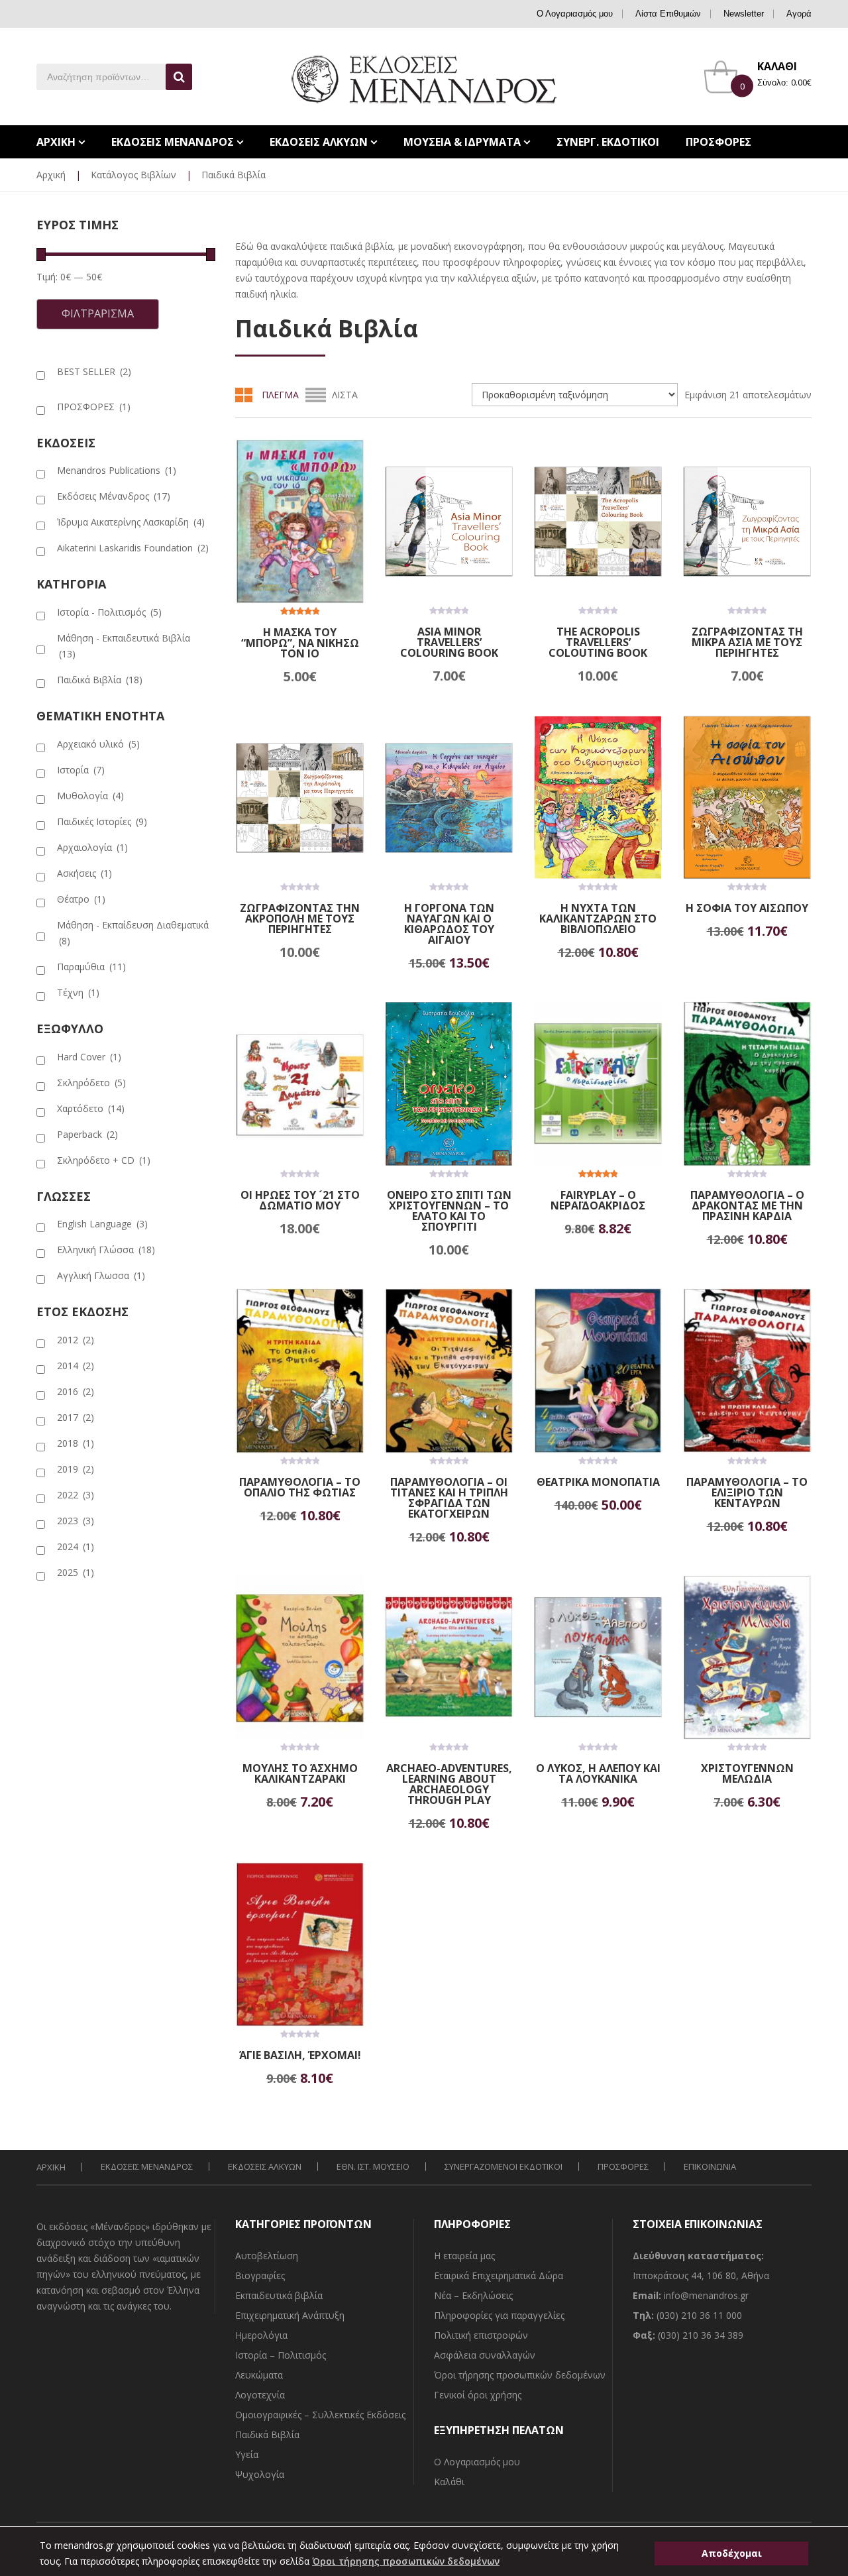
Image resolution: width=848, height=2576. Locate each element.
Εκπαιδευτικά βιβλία (279, 2295)
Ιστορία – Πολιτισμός (281, 2355)
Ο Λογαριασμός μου (575, 14)
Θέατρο (81, 899)
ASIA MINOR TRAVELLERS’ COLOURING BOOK (449, 642)
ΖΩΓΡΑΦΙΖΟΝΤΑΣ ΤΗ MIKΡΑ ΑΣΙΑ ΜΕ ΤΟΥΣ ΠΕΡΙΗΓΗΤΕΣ (747, 642)
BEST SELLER (94, 371)
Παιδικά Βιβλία (100, 680)
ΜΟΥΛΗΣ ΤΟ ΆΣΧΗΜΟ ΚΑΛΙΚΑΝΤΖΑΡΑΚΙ (300, 1773)
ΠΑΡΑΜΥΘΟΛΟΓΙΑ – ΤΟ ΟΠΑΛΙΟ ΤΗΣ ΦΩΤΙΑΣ (300, 1487)
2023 (76, 1521)
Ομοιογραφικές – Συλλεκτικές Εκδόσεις (320, 2415)
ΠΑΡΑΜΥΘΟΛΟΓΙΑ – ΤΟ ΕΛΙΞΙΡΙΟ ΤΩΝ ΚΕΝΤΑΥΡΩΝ (747, 1492)
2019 (76, 1469)
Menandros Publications (117, 470)
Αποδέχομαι (732, 2553)
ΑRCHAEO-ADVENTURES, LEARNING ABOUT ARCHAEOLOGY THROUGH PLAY (449, 1784)
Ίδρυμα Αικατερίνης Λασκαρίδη (131, 522)
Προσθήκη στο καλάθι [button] (319, 677)
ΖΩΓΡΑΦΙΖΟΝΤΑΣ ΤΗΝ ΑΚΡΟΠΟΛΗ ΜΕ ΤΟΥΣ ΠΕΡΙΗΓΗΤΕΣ (300, 919)
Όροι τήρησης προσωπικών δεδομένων (520, 2375)
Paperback (87, 1134)
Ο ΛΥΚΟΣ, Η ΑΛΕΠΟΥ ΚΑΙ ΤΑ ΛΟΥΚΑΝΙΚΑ (598, 1773)
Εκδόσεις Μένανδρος (114, 496)
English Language (102, 1224)
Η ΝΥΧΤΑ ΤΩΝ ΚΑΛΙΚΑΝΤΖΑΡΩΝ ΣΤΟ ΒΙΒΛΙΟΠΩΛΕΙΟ (598, 919)
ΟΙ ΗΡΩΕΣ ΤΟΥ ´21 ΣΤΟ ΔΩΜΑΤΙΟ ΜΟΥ (300, 1200)
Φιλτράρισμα (98, 313)
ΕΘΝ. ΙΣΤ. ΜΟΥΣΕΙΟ (373, 2166)
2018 (76, 1443)
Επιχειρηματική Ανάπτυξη (290, 2315)
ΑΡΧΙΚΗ (51, 2167)
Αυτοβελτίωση (267, 2256)
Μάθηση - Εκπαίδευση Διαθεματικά (133, 933)
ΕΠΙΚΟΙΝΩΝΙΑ (710, 2166)
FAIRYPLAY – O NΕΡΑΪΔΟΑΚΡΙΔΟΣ (598, 1200)
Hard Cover (89, 1057)
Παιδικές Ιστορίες (102, 821)
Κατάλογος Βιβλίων (133, 175)
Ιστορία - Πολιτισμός (109, 612)
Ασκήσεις (84, 873)
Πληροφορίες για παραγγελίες (499, 2315)
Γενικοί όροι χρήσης (478, 2395)
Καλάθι (449, 2482)
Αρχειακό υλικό (98, 744)
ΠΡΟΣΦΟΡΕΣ (94, 407)
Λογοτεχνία (260, 2395)
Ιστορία (81, 770)
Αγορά (799, 14)
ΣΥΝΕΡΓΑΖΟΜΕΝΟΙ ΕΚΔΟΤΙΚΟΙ (503, 2166)
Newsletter (744, 14)
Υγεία (247, 2454)
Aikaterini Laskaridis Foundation (133, 548)
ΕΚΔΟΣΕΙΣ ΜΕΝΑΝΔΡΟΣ (147, 2166)
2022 (76, 1495)
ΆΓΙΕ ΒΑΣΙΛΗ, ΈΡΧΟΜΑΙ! (300, 2055)
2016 (76, 1391)
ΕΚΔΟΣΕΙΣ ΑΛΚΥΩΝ (265, 2166)
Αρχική (51, 175)
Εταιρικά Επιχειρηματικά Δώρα (499, 2275)
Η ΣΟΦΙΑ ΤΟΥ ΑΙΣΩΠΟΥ (747, 908)
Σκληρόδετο (91, 1083)
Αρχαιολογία (92, 847)
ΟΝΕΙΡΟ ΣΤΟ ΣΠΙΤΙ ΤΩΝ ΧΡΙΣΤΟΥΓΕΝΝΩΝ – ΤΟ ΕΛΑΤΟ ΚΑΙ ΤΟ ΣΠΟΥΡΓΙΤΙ (449, 1211)
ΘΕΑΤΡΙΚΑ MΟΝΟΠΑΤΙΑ (598, 1482)
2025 (76, 1572)
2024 (76, 1546)
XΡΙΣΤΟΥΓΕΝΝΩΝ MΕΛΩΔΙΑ (747, 1773)
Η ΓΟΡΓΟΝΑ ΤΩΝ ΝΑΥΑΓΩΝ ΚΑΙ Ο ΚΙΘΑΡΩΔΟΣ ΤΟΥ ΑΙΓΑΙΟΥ (449, 924)
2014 (76, 1366)
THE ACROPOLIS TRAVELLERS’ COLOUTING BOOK (598, 642)
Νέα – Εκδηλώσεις (473, 2295)
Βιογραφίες (260, 2275)
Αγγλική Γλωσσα (101, 1275)
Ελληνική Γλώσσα (106, 1250)
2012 (76, 1340)
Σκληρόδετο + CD (104, 1160)
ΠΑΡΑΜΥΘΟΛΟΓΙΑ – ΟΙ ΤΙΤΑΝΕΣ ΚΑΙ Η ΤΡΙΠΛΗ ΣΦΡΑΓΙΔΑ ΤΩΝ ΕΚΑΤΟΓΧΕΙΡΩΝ (449, 1498)
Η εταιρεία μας (464, 2256)
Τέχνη (78, 992)
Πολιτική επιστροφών (481, 2335)
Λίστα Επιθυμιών (668, 14)
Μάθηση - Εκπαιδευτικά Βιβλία (124, 646)
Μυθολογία (90, 796)
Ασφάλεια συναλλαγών (485, 2355)
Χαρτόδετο (91, 1108)
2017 (76, 1417)
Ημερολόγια (261, 2335)
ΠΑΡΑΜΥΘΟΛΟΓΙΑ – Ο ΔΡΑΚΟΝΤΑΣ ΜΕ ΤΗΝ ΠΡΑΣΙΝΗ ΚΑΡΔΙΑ (747, 1205)
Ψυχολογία (260, 2474)
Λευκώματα (259, 2375)
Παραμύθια (91, 967)
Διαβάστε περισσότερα (322, 1229)
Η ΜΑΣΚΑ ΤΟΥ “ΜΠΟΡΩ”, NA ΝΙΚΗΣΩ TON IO (300, 643)
